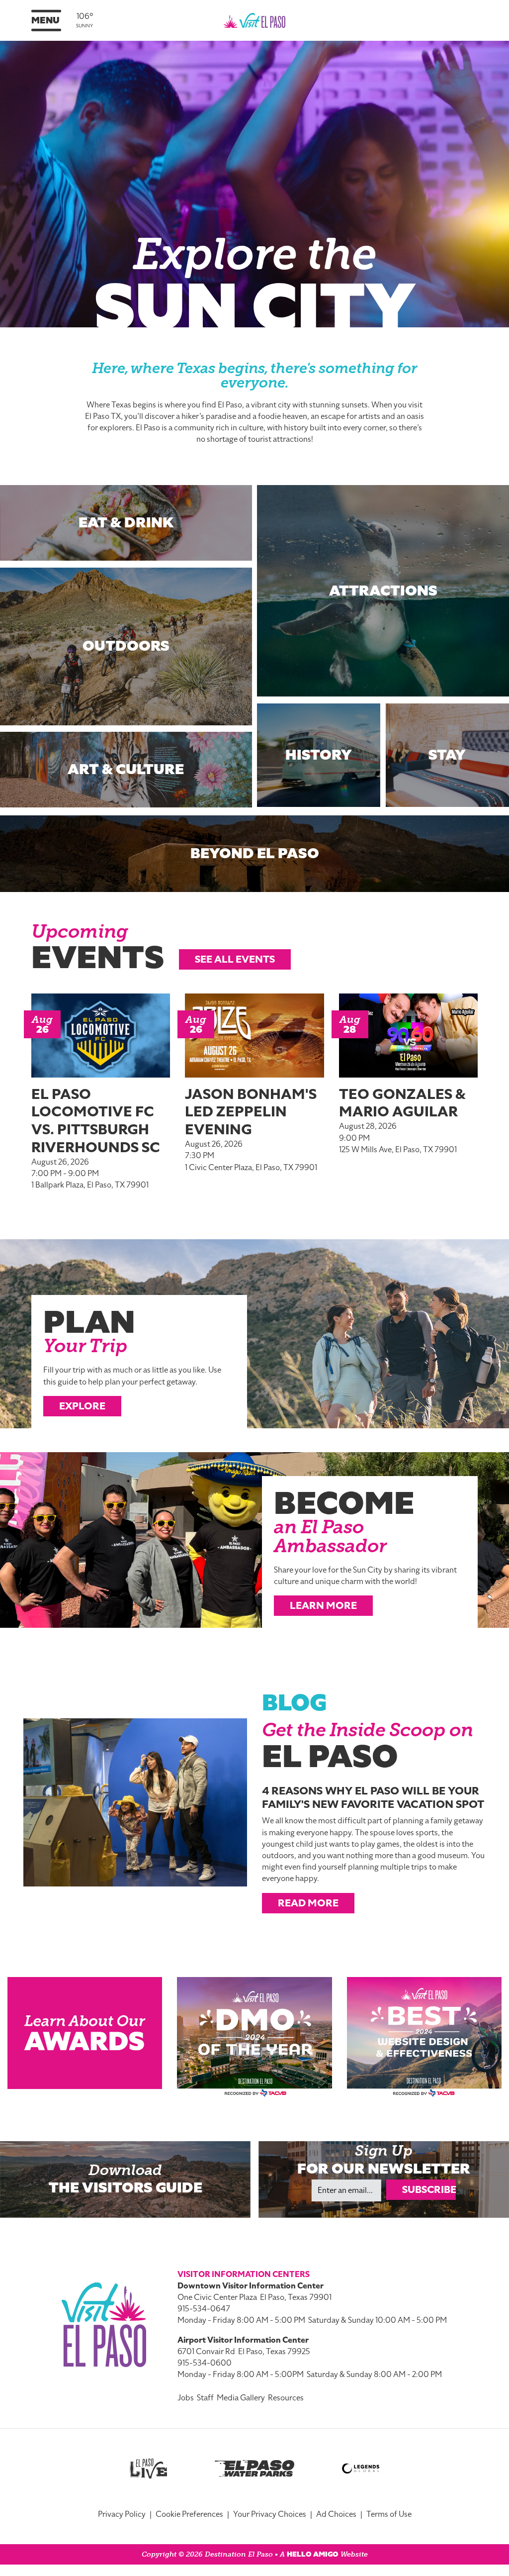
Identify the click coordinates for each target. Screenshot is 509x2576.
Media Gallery (241, 2398)
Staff (205, 2398)
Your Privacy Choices (270, 2514)
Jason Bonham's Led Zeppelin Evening (251, 1112)
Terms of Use (389, 2514)
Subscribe (429, 2189)
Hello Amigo (313, 2554)
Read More (308, 1903)
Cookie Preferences (189, 2514)
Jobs (186, 2398)
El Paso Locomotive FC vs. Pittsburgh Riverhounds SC (96, 1121)
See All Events (235, 959)
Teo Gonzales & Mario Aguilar (402, 1103)
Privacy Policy (122, 2514)
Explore (82, 1406)
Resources (286, 2398)
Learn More (323, 1605)
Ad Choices (336, 2514)
